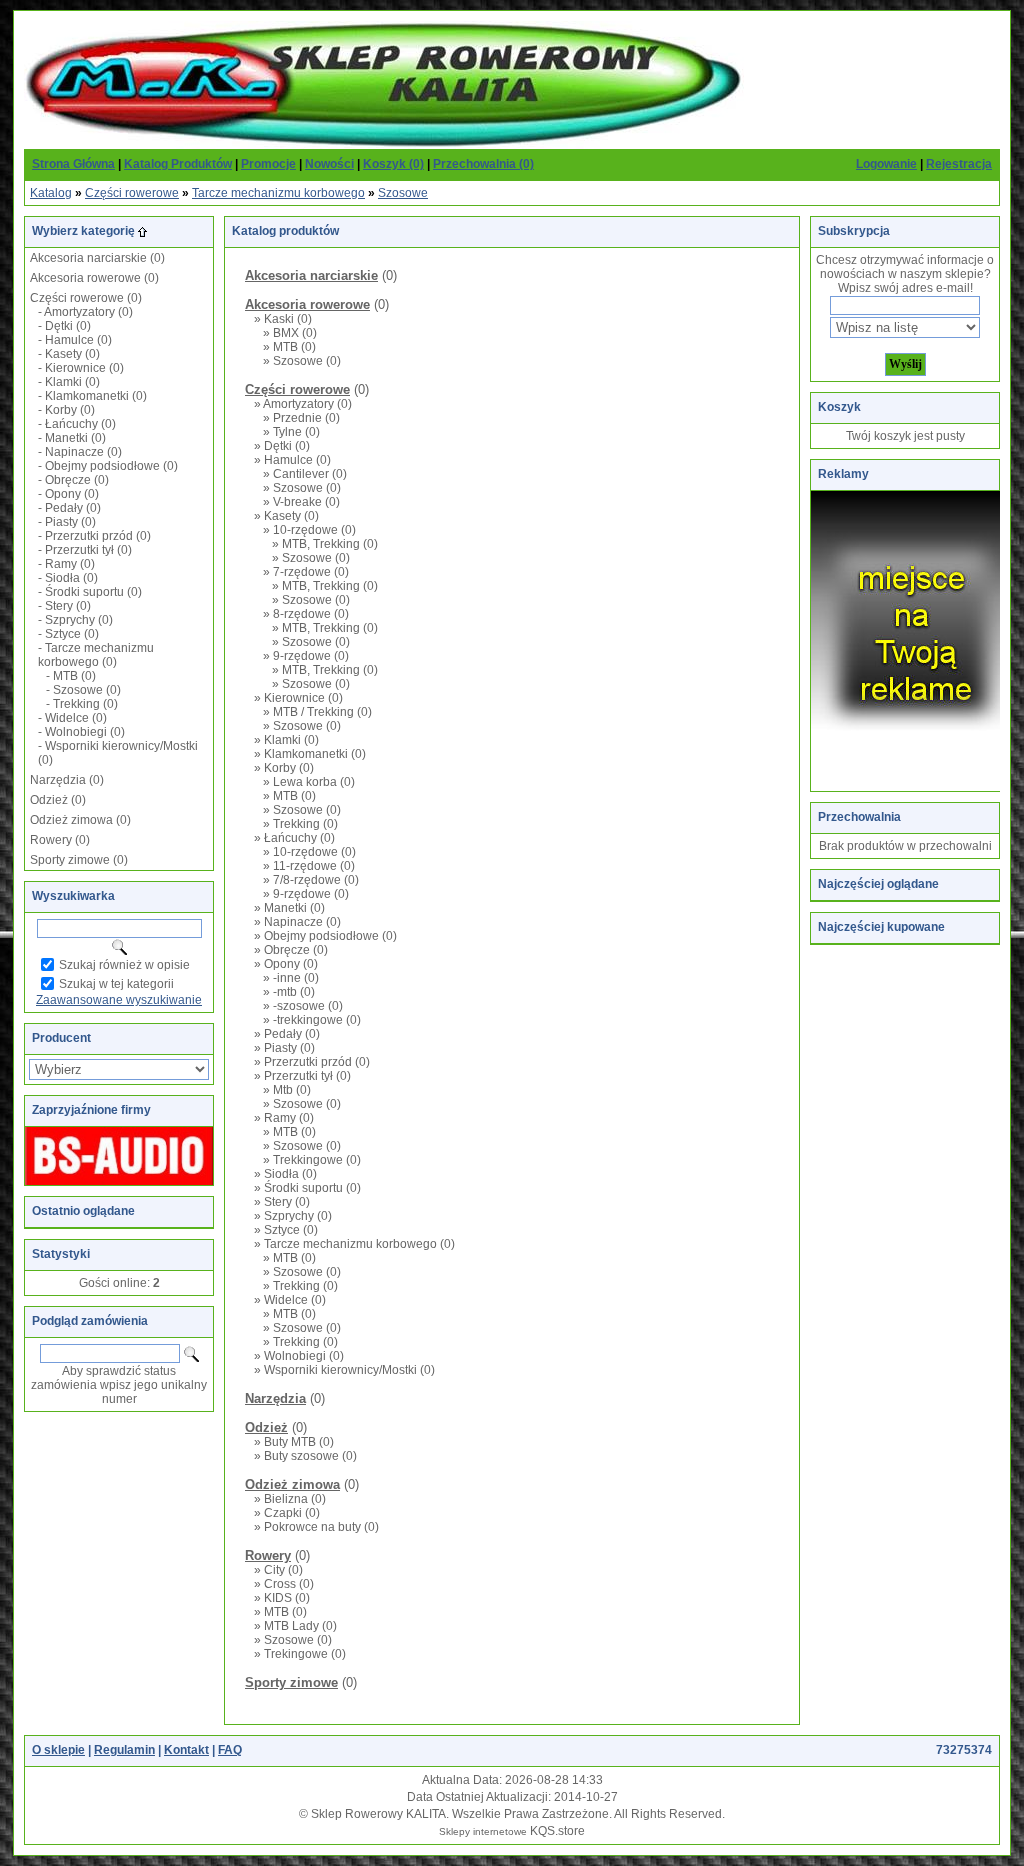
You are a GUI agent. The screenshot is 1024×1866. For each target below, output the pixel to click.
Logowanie (886, 164)
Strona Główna (73, 164)
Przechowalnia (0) (483, 164)
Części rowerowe (132, 193)
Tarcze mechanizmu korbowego (278, 193)
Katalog (51, 193)
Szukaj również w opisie (124, 965)
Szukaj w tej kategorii (116, 984)
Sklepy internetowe (483, 1831)
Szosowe (403, 193)
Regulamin (124, 1750)
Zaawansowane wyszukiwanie (119, 1000)
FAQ (230, 1750)
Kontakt (186, 1750)
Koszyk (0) (393, 164)
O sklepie (58, 1750)
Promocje (268, 164)
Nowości (329, 164)
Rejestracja (959, 164)
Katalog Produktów (178, 164)
